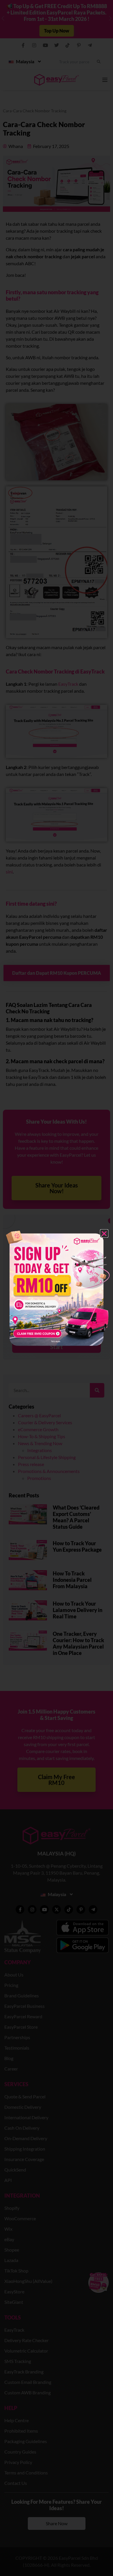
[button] (104, 1233)
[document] (57, 1288)
